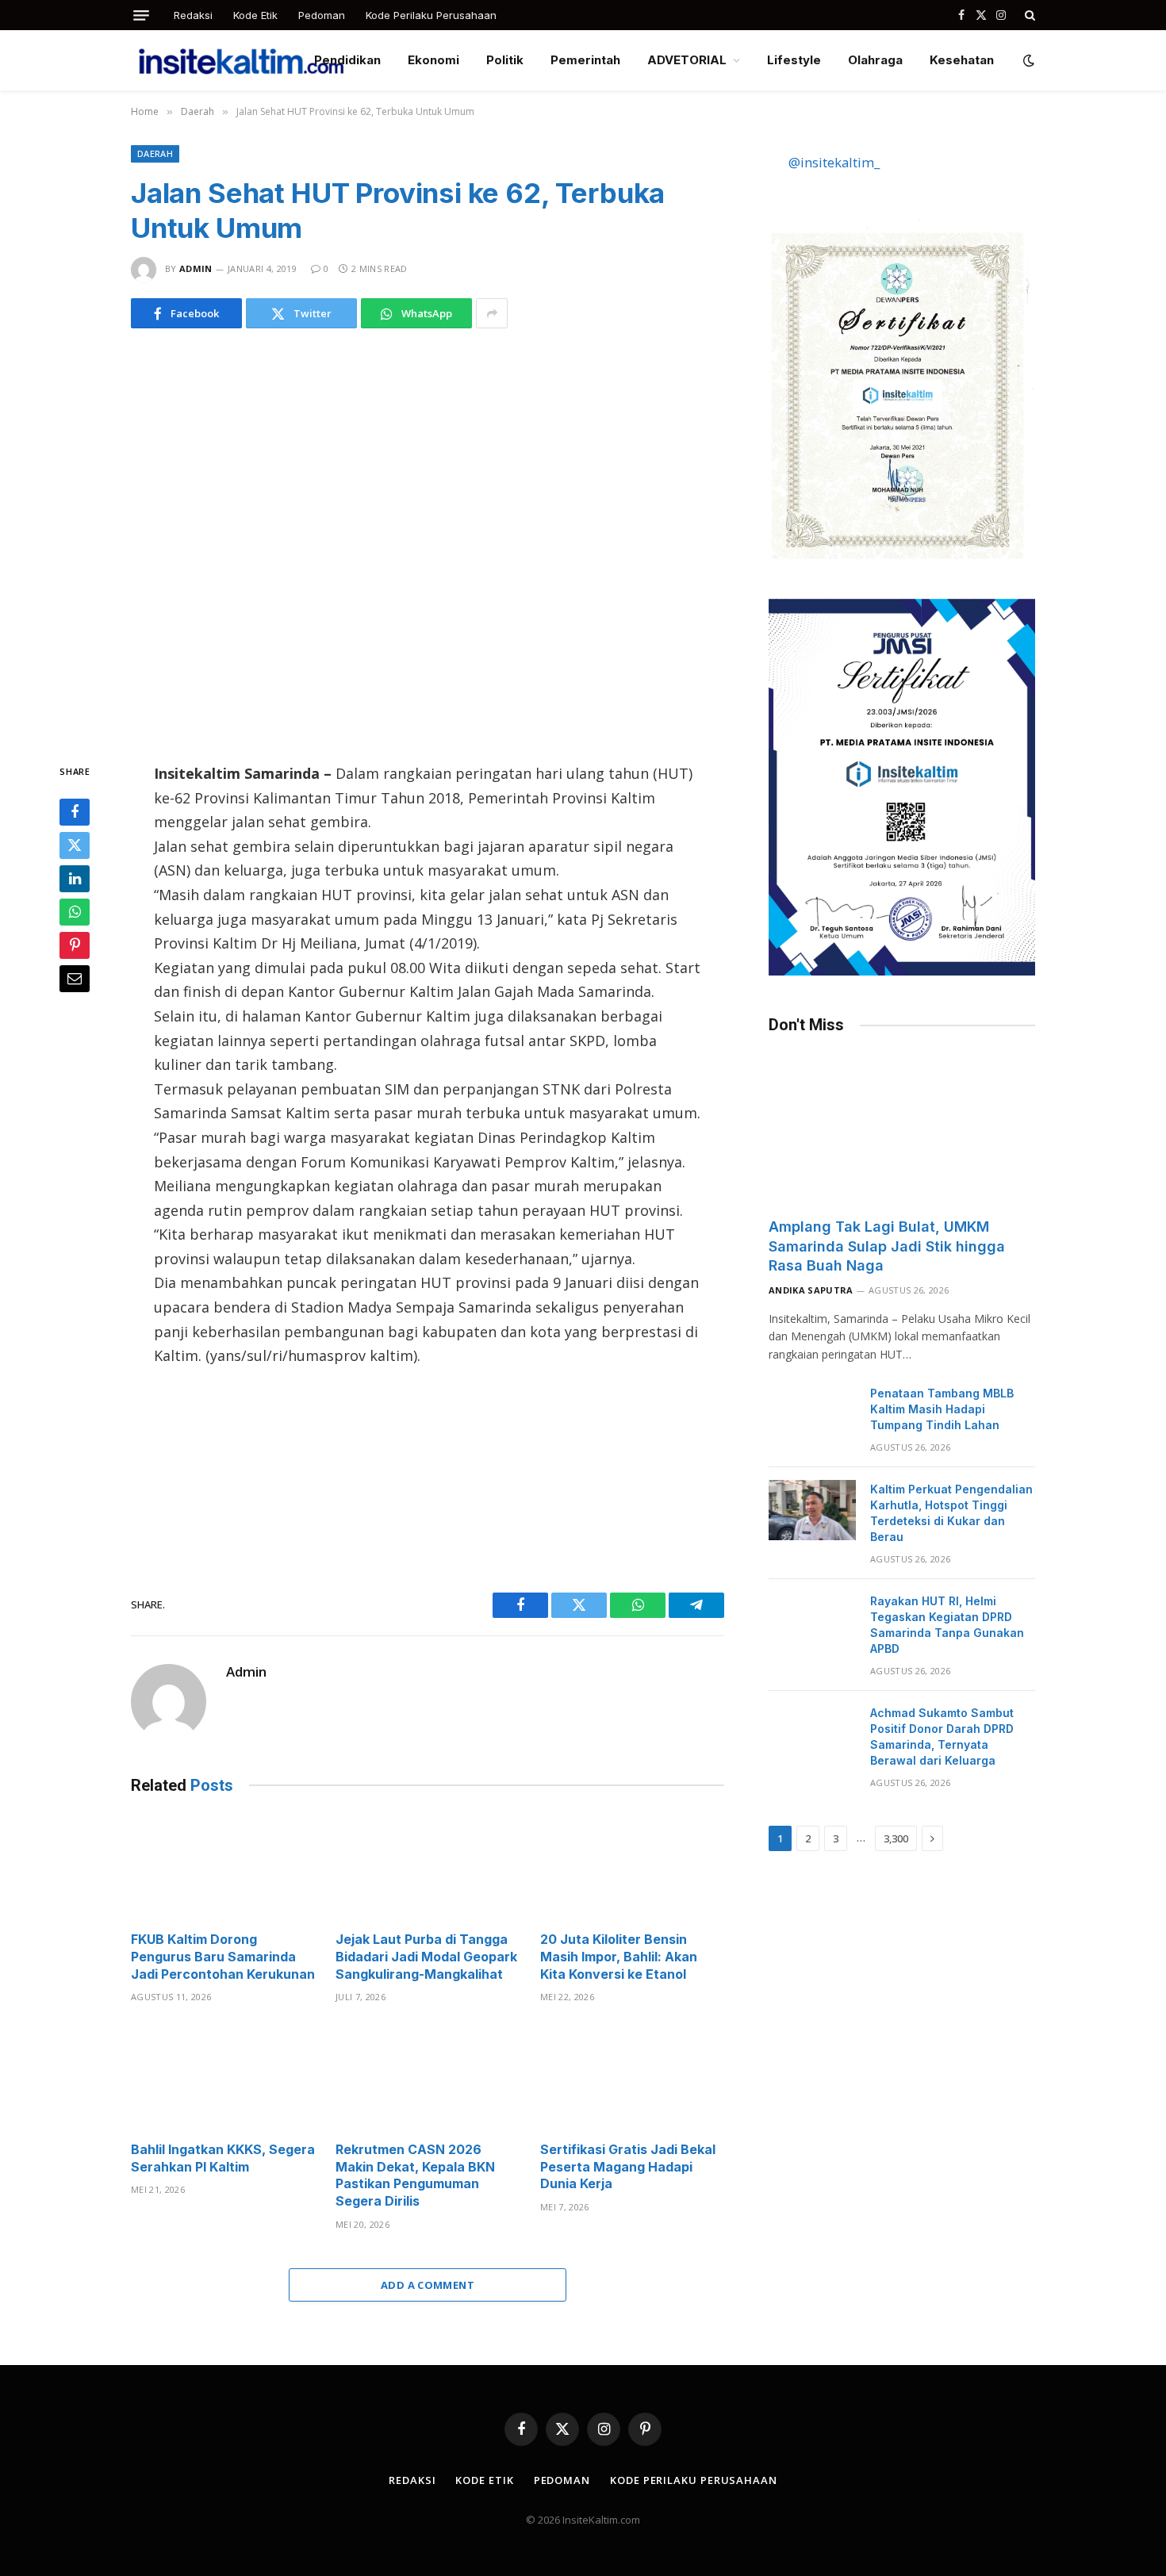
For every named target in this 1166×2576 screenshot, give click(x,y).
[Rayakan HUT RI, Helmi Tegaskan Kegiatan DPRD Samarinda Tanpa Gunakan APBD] (812, 1622)
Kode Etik (255, 15)
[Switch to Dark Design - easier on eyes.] (1027, 60)
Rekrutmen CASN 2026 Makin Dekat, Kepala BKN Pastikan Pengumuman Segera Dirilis (415, 2175)
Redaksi (193, 15)
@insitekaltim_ (834, 162)
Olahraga (875, 60)
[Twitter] (75, 845)
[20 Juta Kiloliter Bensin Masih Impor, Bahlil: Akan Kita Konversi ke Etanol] (632, 1867)
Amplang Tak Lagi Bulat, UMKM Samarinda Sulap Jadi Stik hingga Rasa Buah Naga (887, 1246)
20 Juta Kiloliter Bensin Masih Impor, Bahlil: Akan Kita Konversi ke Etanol (619, 1957)
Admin (196, 268)
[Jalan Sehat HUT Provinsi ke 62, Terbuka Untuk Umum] (428, 542)
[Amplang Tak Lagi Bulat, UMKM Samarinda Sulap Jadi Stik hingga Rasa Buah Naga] (902, 1130)
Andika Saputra (811, 1290)
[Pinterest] (75, 945)
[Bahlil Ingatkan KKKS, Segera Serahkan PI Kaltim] (223, 2077)
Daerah (155, 153)
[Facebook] (75, 812)
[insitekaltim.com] (241, 60)
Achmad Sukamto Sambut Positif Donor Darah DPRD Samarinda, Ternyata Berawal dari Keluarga (942, 1736)
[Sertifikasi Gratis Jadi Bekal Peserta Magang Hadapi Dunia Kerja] (632, 2077)
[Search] (1028, 15)
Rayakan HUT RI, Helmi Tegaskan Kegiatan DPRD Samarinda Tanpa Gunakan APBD (947, 1625)
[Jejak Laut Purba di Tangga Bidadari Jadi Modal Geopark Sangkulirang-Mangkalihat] (428, 1867)
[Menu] (141, 15)
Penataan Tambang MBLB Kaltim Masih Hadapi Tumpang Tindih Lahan (942, 1409)
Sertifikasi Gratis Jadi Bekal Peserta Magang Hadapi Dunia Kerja (628, 2167)
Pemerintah (585, 60)
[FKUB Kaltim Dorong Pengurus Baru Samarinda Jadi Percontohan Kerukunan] (223, 1867)
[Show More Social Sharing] (492, 313)
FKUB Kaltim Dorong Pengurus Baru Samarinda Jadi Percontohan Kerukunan (223, 1957)
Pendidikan (347, 60)
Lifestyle (794, 60)
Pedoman (322, 15)
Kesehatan (962, 60)
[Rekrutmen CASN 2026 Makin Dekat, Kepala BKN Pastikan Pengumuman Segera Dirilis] (428, 2077)
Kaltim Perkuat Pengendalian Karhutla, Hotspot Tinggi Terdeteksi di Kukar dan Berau (951, 1513)
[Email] (75, 979)
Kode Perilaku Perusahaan (431, 15)
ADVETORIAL (687, 60)
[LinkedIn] (75, 879)
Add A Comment (428, 2285)
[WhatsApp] (75, 912)
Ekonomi (433, 60)
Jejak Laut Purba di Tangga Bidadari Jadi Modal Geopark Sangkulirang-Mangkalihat (426, 1957)
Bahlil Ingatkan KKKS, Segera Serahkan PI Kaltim (223, 2158)
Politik (505, 60)
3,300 (896, 1838)
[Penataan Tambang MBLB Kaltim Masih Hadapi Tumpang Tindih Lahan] (812, 1414)
